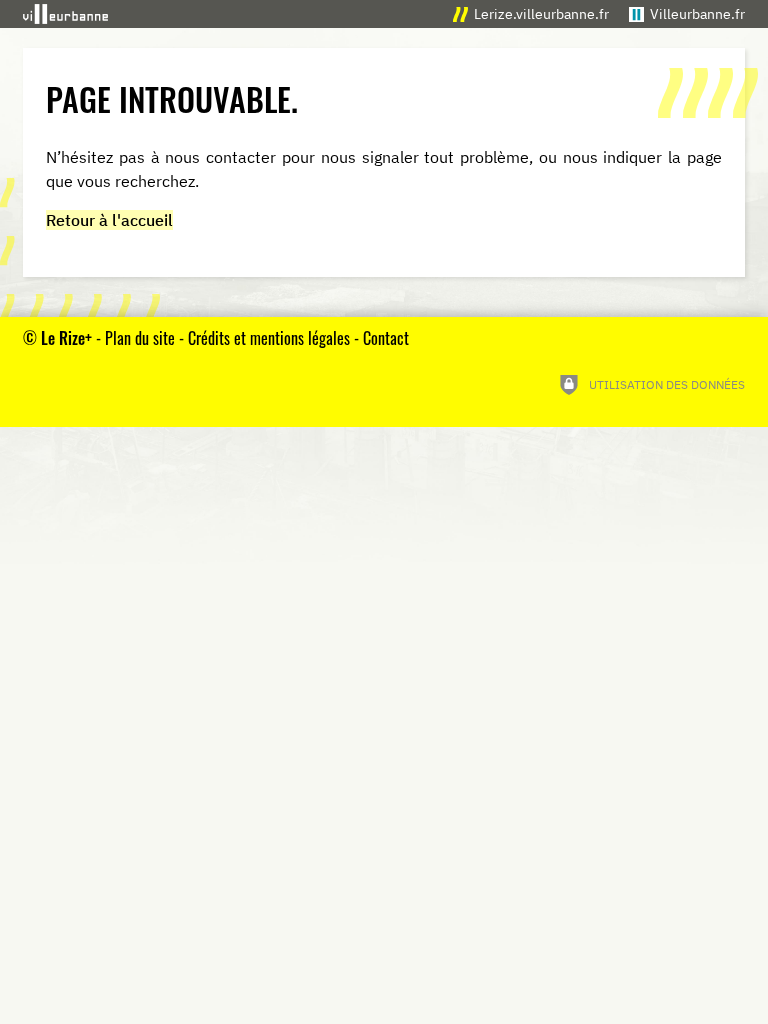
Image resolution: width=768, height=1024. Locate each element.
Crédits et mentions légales (269, 338)
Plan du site (140, 338)
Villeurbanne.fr (697, 13)
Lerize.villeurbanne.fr (541, 13)
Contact (386, 338)
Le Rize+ (66, 338)
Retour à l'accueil (109, 220)
